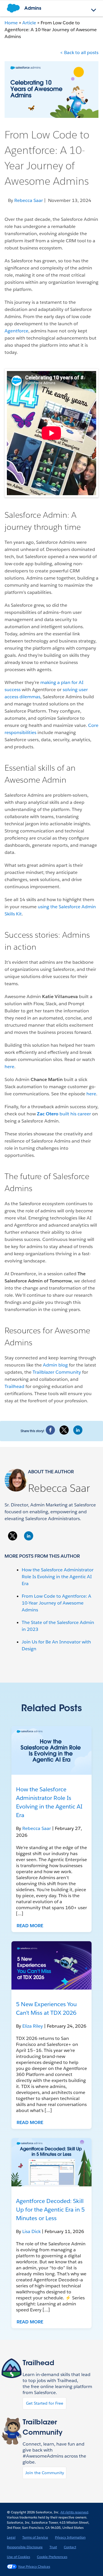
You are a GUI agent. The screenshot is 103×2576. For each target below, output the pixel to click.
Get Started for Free (45, 2403)
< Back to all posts (79, 52)
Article (29, 23)
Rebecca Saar (59, 1488)
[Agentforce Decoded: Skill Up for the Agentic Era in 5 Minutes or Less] (51, 2162)
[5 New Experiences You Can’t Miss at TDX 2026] (51, 1965)
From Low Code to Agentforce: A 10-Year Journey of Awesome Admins (57, 1603)
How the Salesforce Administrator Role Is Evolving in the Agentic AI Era (58, 1577)
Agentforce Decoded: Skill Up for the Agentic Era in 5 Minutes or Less (50, 2210)
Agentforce (16, 331)
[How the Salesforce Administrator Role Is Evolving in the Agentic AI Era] (51, 1750)
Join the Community (45, 2473)
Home (11, 23)
